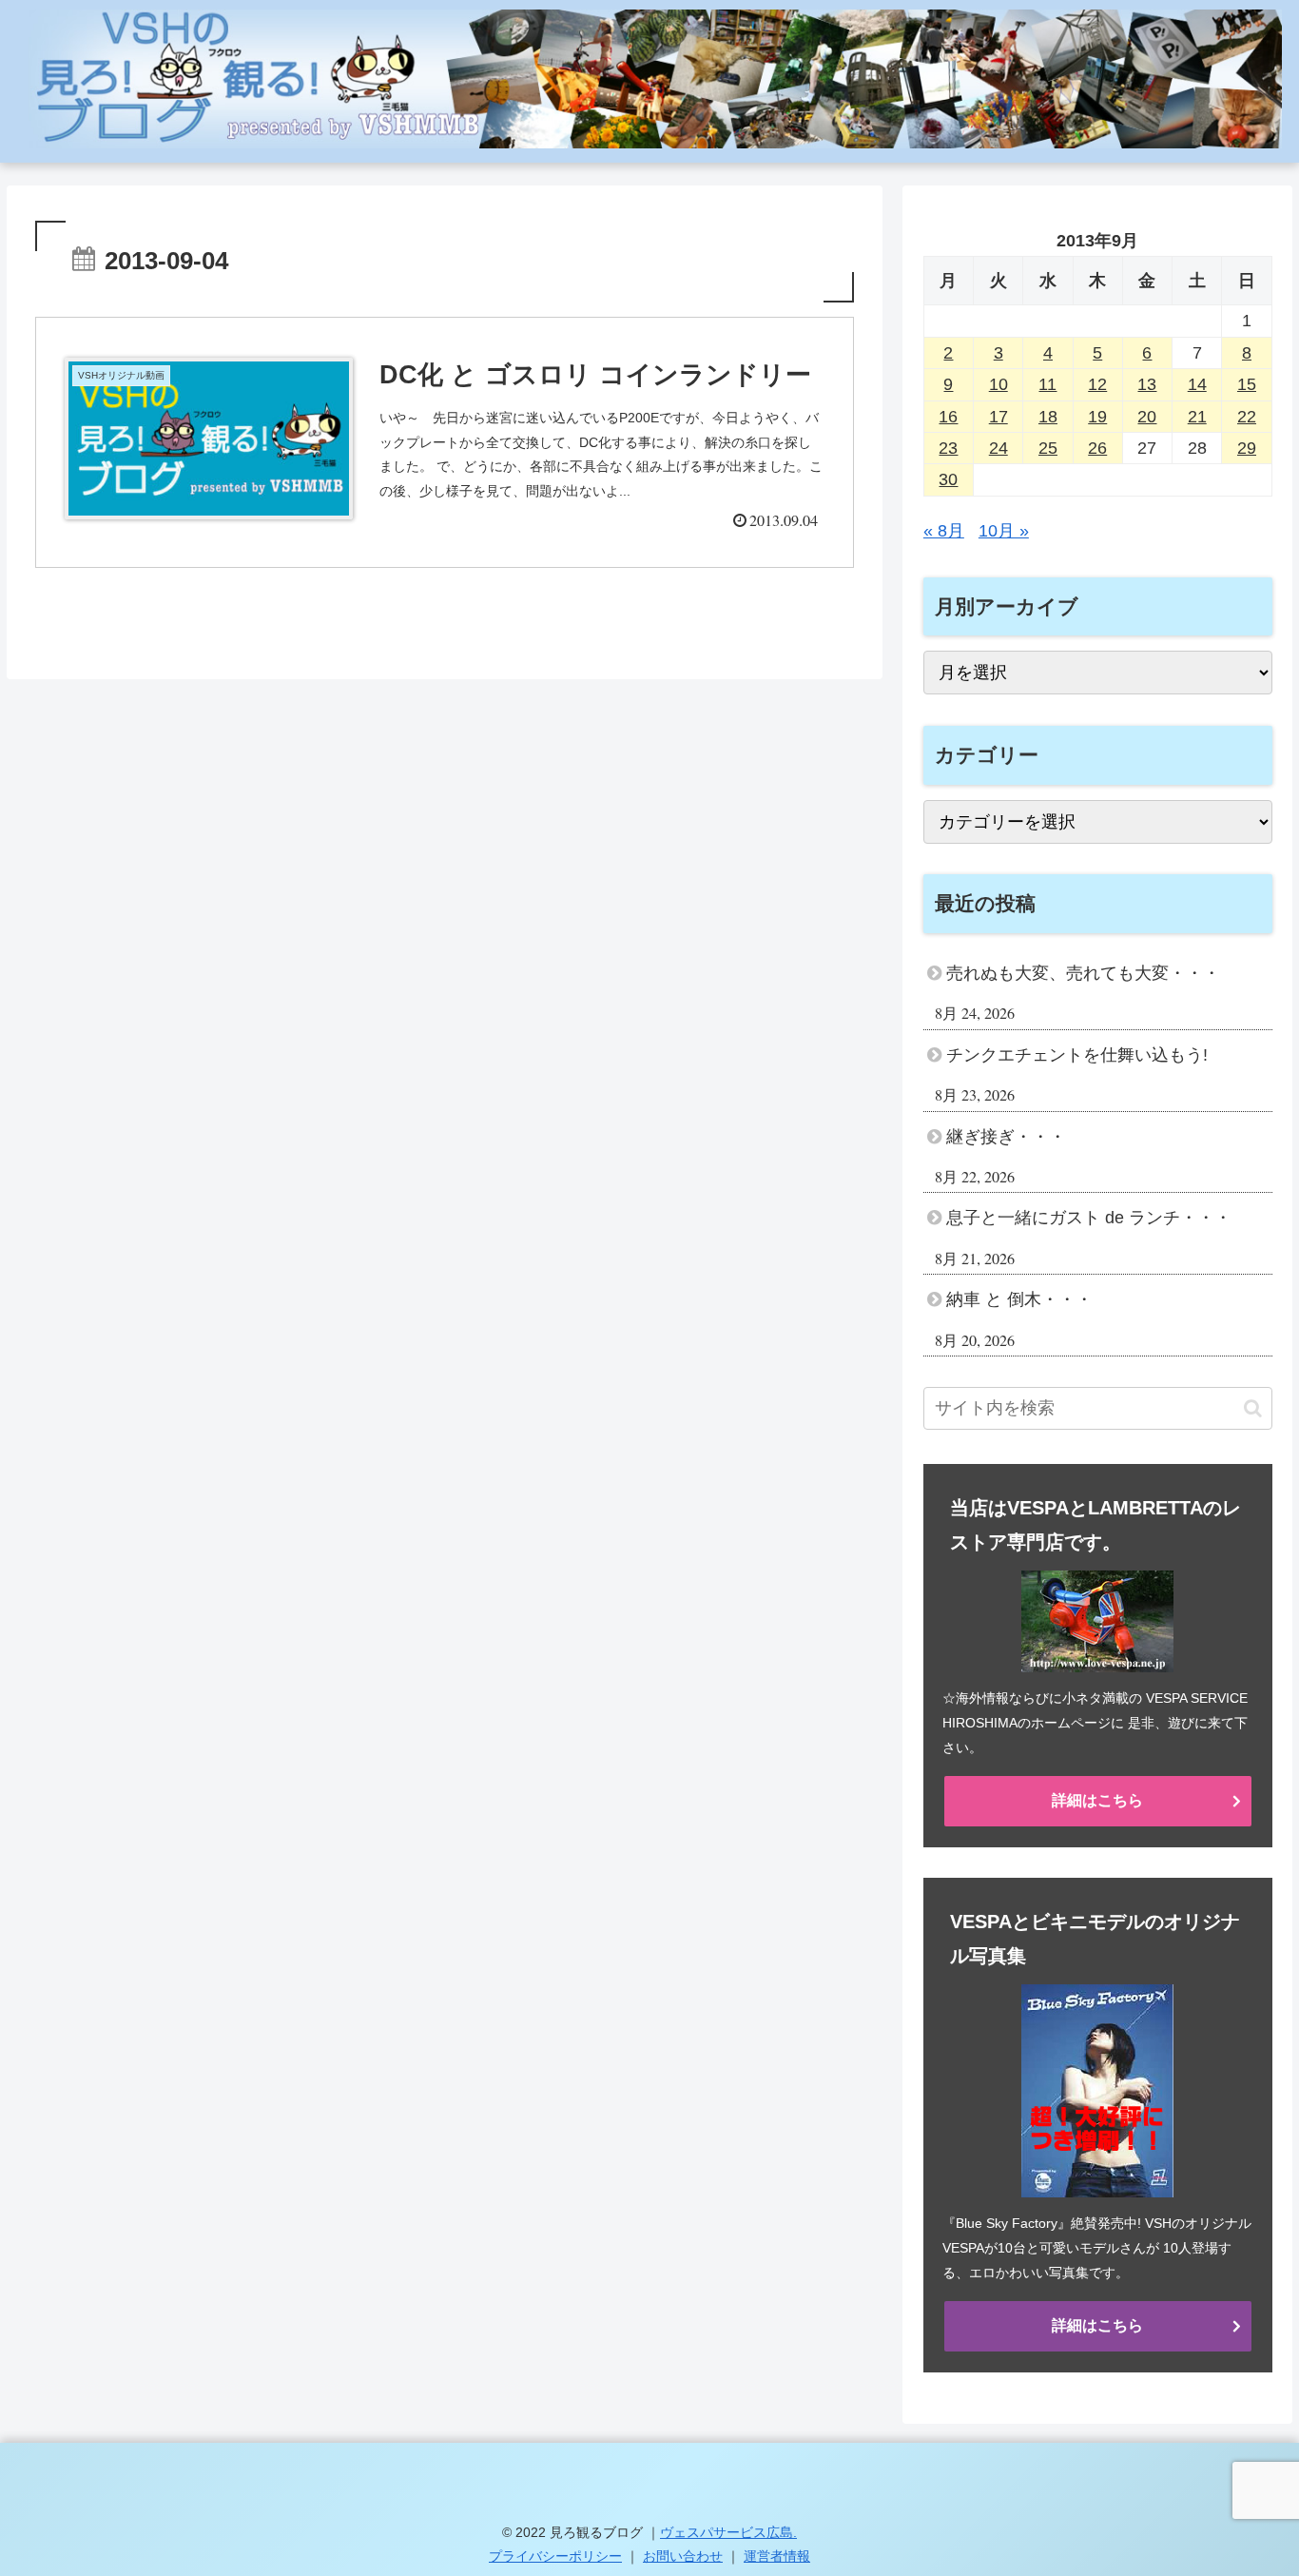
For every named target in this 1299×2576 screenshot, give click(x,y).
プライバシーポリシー (555, 2556)
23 (948, 448)
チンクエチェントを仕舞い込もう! (1077, 1055)
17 (998, 417)
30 (948, 479)
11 (1047, 384)
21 (1197, 417)
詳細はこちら (1097, 1800)
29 (1247, 448)
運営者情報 (777, 2556)
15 (1247, 384)
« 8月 (944, 531)
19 (1097, 417)
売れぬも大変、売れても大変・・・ (1083, 973)
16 (948, 417)
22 (1247, 417)
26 (1097, 448)
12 (1097, 384)
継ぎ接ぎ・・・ (1006, 1137)
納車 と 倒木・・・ (1019, 1299)
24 (998, 448)
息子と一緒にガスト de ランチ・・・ (1089, 1218)
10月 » (1004, 531)
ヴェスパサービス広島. (728, 2532)
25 (1048, 448)
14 (1197, 384)
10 (998, 384)
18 (1048, 417)
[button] (1253, 1408)
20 (1147, 417)
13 (1147, 384)
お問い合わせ (683, 2556)
